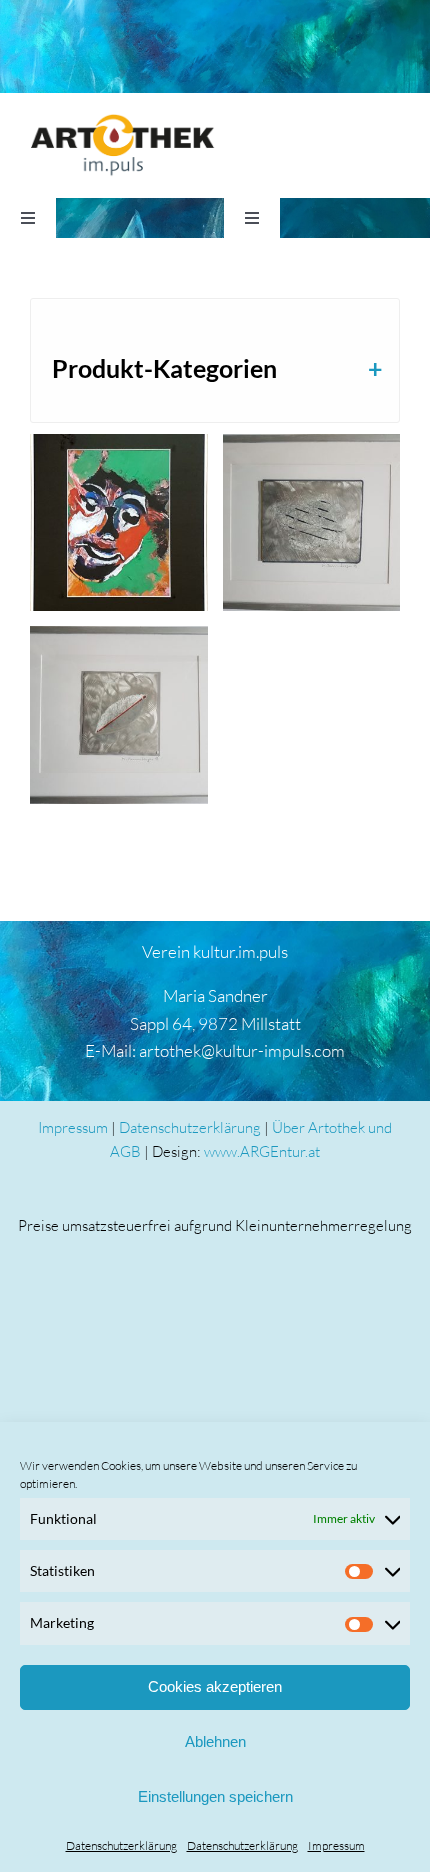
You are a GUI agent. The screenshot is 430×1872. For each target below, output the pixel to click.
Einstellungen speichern (215, 1796)
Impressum (336, 1845)
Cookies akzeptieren (215, 1686)
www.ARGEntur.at (262, 1151)
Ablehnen (215, 1741)
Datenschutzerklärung (121, 1845)
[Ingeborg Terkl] (119, 523)
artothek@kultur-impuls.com (242, 1050)
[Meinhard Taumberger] (312, 523)
